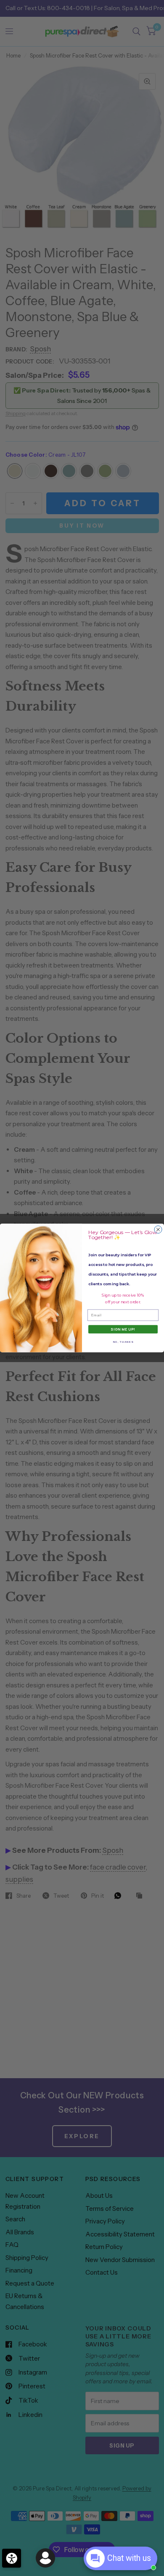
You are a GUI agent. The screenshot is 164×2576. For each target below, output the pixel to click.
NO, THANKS (123, 1342)
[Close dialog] (158, 1229)
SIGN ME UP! (123, 1329)
